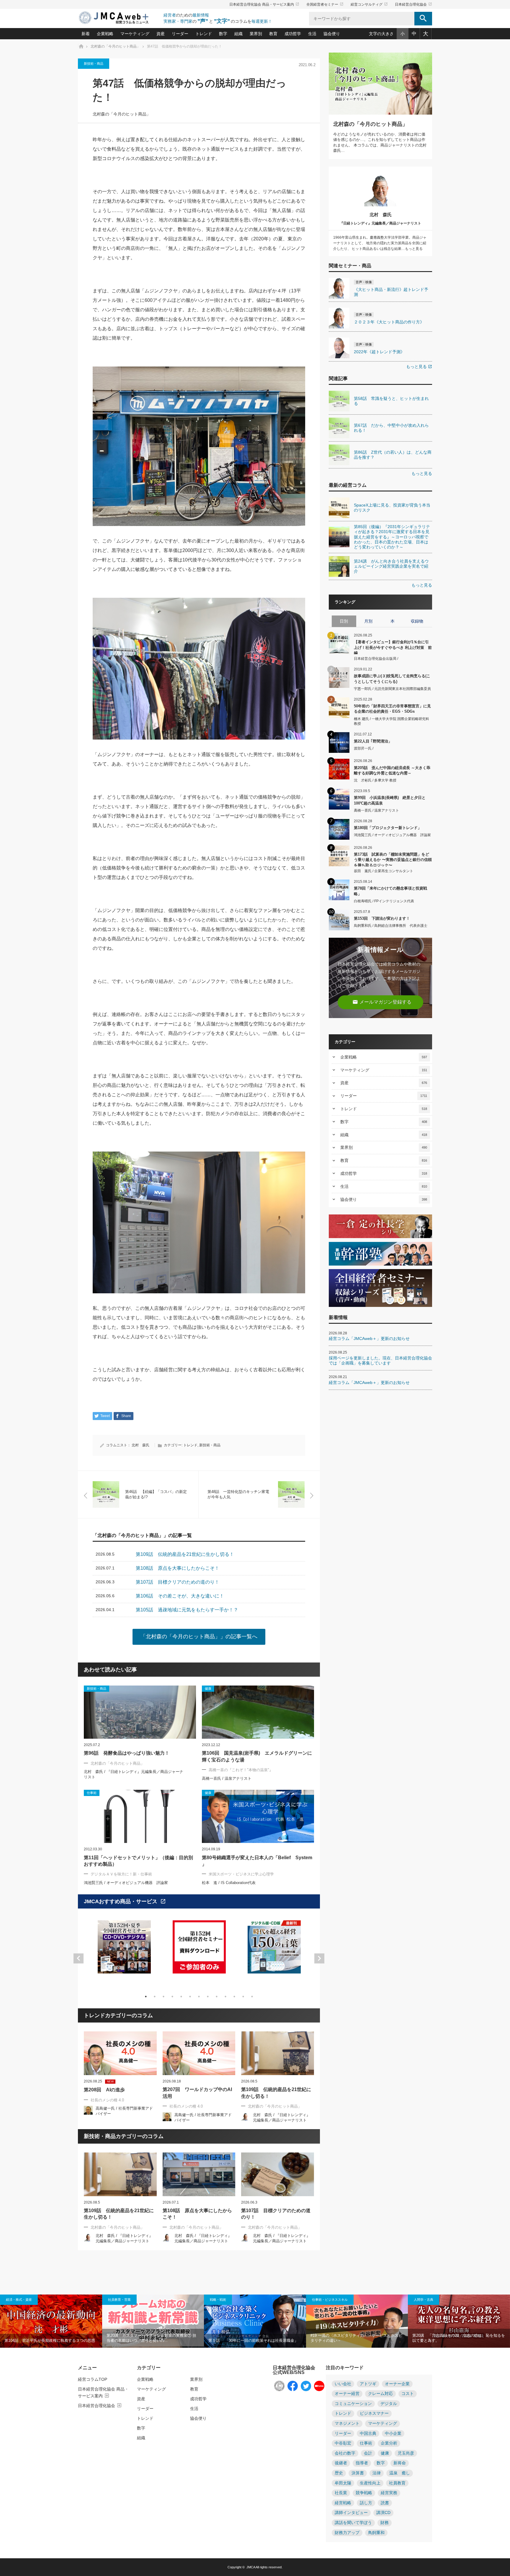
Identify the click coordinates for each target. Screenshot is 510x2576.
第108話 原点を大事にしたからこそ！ (197, 2214)
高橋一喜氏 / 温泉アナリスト (227, 1778)
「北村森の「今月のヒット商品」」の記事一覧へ (199, 1637)
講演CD (383, 2513)
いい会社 (343, 2384)
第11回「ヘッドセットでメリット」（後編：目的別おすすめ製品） (138, 1861)
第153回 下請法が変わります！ (382, 918)
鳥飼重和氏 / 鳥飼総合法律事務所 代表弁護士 (391, 926)
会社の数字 (345, 2453)
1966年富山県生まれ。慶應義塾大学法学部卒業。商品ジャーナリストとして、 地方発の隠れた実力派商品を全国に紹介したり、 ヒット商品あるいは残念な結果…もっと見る (380, 243)
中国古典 (368, 2433)
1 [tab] (146, 1997)
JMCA (251, 2567)
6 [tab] (190, 1997)
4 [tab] (172, 1997)
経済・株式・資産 (19, 2300)
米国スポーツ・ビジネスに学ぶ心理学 (241, 1874)
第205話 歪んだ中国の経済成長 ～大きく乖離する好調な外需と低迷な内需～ (392, 770)
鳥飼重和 (376, 2533)
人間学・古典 (424, 2300)
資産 (161, 34)
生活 (312, 34)
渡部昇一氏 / (364, 748)
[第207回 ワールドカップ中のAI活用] (199, 2053)
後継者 (341, 2463)
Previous (79, 1958)
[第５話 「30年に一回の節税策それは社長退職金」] (255, 2321)
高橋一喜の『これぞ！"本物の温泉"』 (241, 1770)
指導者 (362, 2463)
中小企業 (393, 2433)
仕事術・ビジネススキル (330, 2300)
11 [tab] (234, 1997)
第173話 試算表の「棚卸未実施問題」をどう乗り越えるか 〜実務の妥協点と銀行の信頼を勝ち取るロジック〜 (393, 859)
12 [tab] (243, 1997)
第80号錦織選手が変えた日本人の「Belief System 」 (257, 1861)
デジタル (389, 2404)
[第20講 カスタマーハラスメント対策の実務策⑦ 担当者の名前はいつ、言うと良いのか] (153, 2321)
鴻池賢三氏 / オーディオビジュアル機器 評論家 (126, 1883)
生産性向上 (370, 2483)
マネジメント (347, 2423)
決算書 (358, 2473)
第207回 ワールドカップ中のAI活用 (197, 2093)
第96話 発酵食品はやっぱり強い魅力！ (127, 1753)
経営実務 (389, 2493)
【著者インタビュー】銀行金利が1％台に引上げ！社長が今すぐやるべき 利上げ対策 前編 (393, 647)
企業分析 (389, 2443)
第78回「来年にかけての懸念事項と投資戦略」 (390, 891)
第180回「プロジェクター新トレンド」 (388, 828)
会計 (368, 2453)
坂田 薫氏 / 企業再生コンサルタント (384, 871)
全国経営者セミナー (325, 4)
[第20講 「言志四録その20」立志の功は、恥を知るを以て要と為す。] (459, 2321)
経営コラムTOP (93, 2379)
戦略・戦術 (218, 2300)
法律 (377, 2473)
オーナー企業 (397, 2384)
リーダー (180, 34)
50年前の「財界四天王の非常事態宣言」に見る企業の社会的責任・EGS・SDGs (392, 709)
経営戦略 (343, 2503)
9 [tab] (217, 1997)
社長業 (341, 2493)
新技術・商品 (94, 63)
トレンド (204, 34)
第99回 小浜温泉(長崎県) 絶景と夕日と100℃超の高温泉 (390, 800)
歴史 (339, 2473)
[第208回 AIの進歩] (120, 2053)
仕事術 (366, 2443)
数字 (223, 34)
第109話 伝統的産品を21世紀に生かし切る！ (276, 2093)
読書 (385, 2503)
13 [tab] (252, 1997)
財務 (385, 2523)
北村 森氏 (140, 1445)
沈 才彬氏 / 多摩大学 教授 (375, 780)
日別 (344, 621)
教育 (273, 34)
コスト (408, 2394)
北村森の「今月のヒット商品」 (122, 114)
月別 (368, 621)
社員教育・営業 (119, 2300)
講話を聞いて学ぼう (353, 2523)
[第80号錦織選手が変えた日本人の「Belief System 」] (258, 1816)
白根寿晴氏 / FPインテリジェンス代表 (384, 901)
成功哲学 (293, 34)
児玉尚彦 (406, 2453)
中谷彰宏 (343, 2443)
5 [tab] (181, 1997)
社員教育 (397, 2483)
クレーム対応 (380, 2394)
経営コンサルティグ (369, 4)
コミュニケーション (353, 2404)
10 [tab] (225, 1997)
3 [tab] (164, 1997)
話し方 (366, 2503)
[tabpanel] (124, 1951)
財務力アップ (347, 2533)
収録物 (417, 621)
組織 (238, 34)
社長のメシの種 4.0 (107, 2100)
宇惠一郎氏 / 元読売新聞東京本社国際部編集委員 (392, 689)
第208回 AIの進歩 (104, 2090)
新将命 (400, 2463)
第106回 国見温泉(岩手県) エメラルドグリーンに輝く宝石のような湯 (257, 1756)
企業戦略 (105, 34)
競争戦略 (364, 2493)
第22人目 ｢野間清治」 (373, 741)
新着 (86, 34)
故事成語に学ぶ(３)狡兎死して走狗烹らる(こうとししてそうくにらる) (392, 679)
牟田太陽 (343, 2483)
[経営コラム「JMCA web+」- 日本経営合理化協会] (119, 18)
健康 (385, 2453)
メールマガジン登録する (382, 1002)
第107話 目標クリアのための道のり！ (276, 2214)
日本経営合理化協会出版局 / (376, 659)
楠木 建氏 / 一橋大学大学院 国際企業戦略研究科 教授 (392, 721)
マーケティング (135, 34)
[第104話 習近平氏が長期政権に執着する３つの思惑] (51, 2321)
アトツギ (368, 2384)
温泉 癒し (400, 2473)
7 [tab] (199, 1997)
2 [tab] (155, 1997)
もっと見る (419, 367)
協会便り (332, 34)
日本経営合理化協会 (413, 4)
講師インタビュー (351, 2513)
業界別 (256, 34)
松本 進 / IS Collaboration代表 (229, 1883)
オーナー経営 (347, 2394)
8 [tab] (208, 1997)
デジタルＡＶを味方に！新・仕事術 (121, 1874)
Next (319, 1958)
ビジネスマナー (374, 2413)
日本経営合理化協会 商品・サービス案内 (264, 4)
